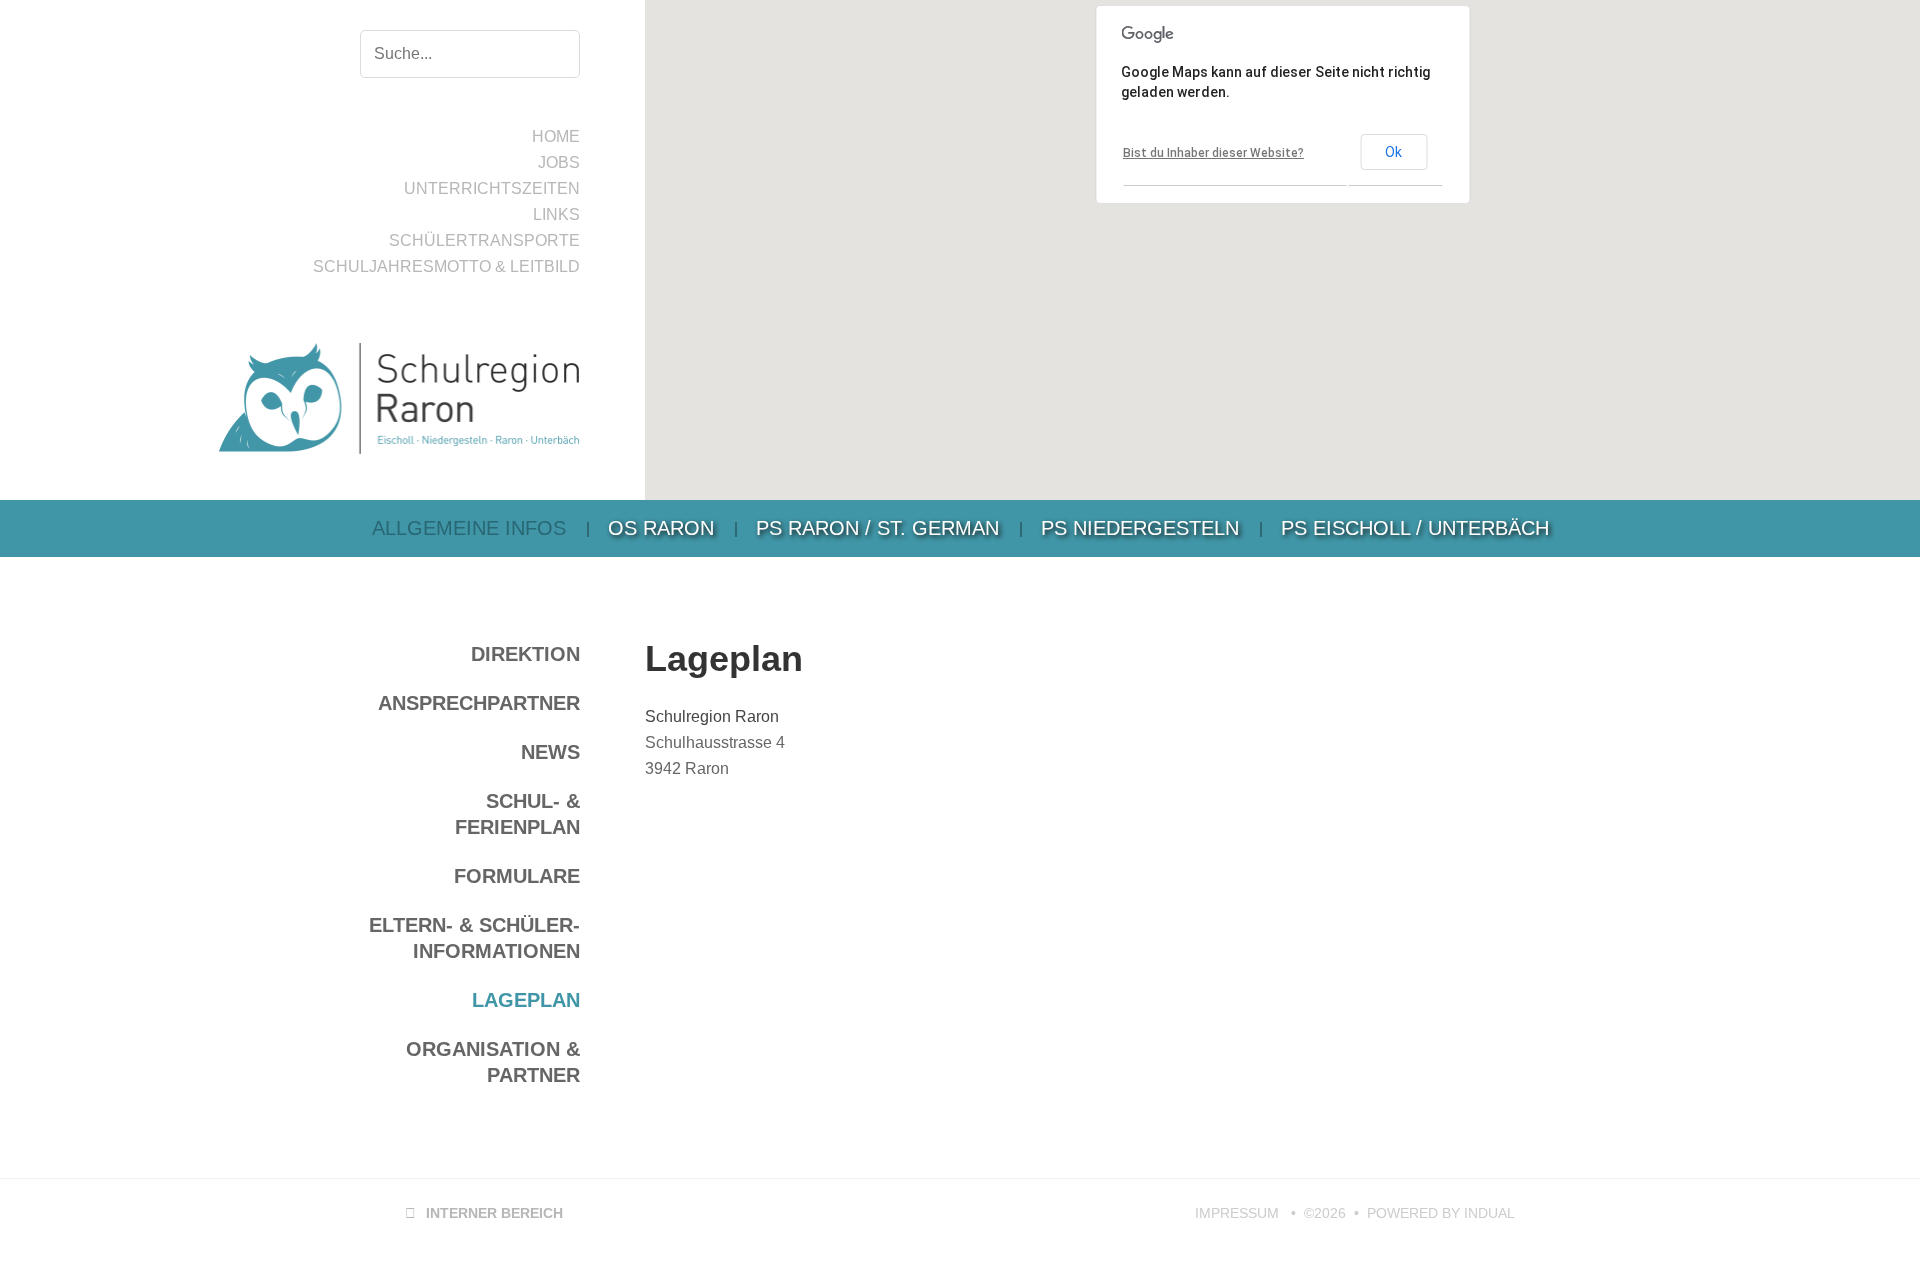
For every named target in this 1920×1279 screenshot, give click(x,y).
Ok (1393, 152)
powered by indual (1441, 1213)
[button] (1162, 260)
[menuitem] (469, 528)
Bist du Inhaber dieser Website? (1213, 153)
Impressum (1239, 1213)
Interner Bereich (484, 1213)
